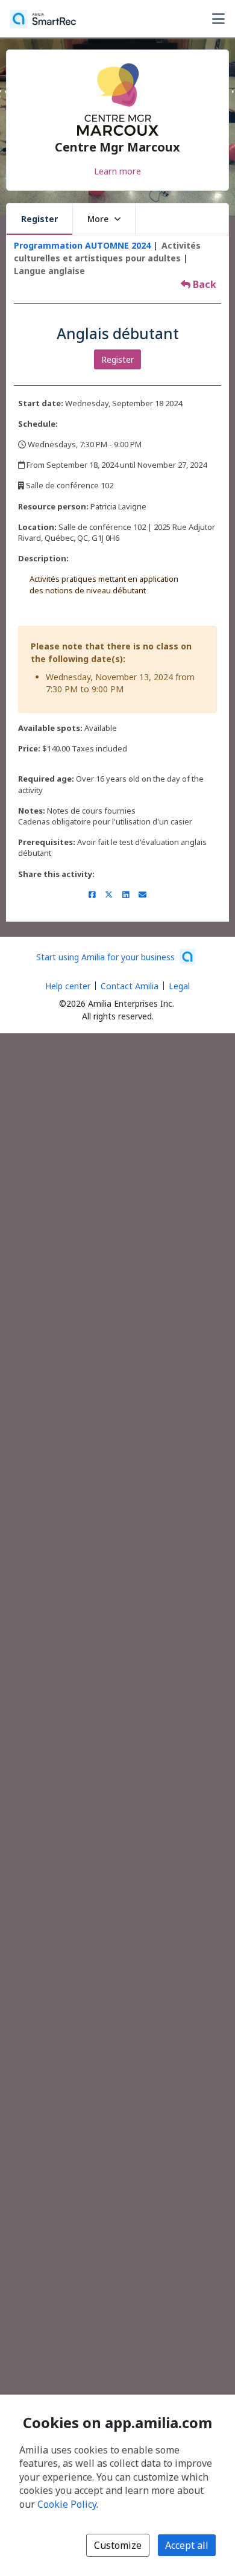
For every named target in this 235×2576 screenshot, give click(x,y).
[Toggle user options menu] (218, 19)
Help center (68, 986)
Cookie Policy (67, 2504)
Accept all (187, 2545)
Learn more (117, 171)
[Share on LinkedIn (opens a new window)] (126, 894)
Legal (179, 986)
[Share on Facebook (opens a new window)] (92, 894)
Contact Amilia (130, 986)
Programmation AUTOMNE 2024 (82, 245)
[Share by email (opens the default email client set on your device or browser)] (143, 894)
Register (39, 219)
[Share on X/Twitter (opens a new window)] (109, 894)
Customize (118, 2545)
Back (203, 284)
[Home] (43, 19)
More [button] (98, 219)
